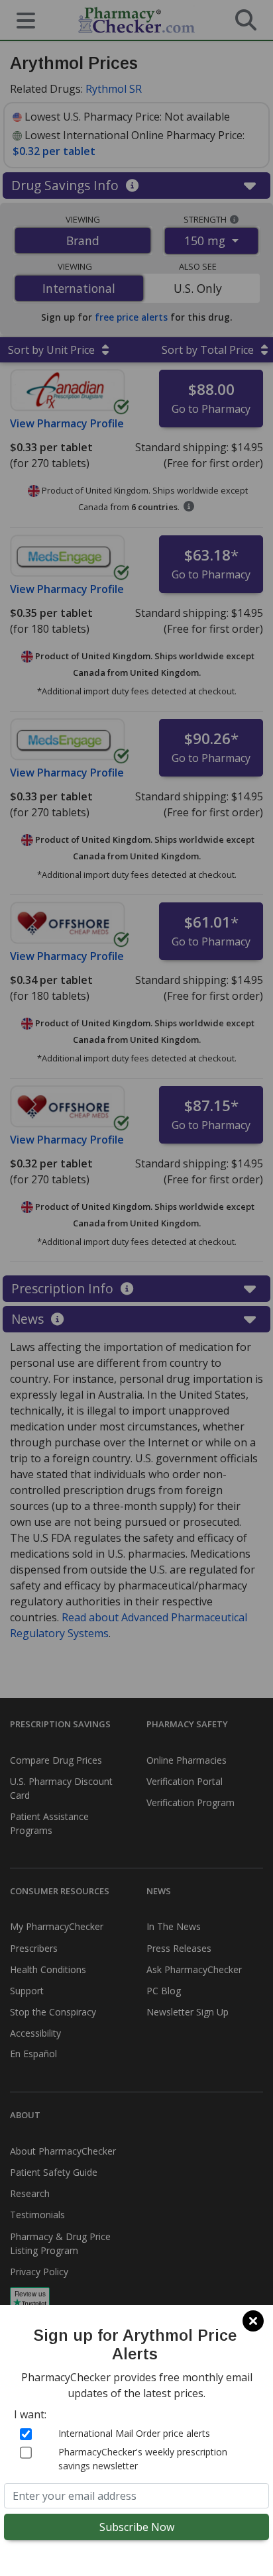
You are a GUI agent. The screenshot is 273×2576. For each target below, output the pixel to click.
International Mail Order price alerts (134, 2433)
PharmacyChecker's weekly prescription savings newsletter (143, 2459)
